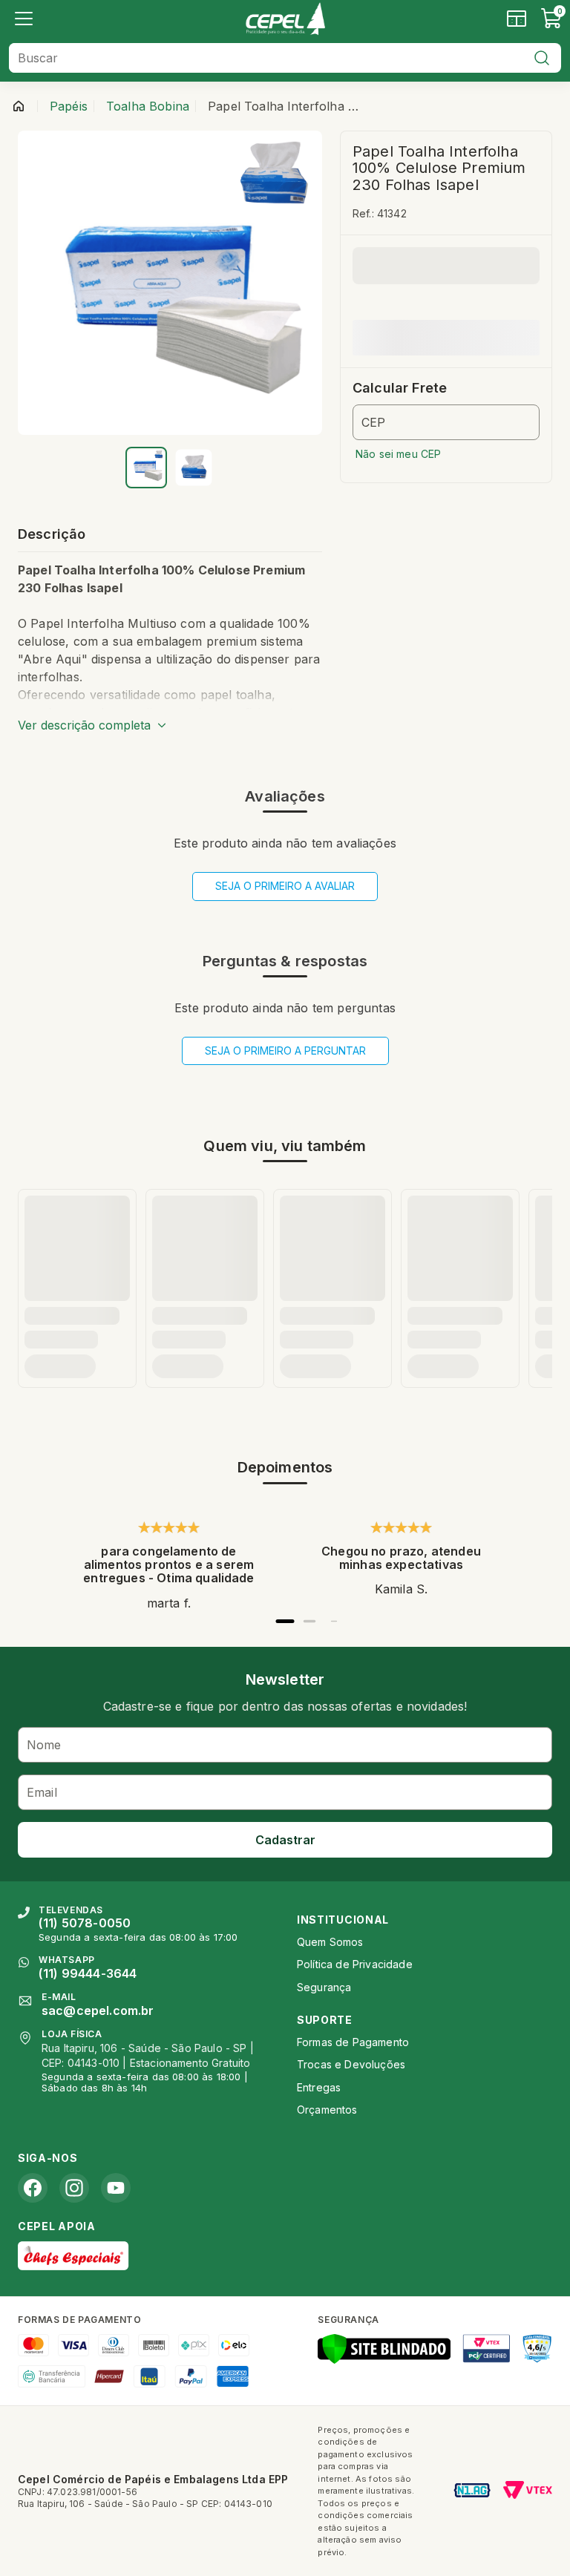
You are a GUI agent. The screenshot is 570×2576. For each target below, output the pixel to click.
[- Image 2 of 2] (194, 468)
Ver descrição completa (84, 725)
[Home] (285, 19)
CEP (373, 422)
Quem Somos (330, 1942)
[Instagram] (74, 2188)
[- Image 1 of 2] (146, 468)
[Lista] (24, 19)
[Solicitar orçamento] (517, 19)
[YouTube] (116, 2188)
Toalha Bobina (148, 106)
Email (42, 1792)
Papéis (69, 106)
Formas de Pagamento (353, 2042)
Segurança (324, 1987)
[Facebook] (33, 2188)
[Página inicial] (19, 106)
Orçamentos (327, 2110)
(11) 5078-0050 (85, 1923)
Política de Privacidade (355, 1964)
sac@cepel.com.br (98, 2010)
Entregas (319, 2087)
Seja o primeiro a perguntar (285, 1051)
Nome (44, 1745)
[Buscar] (542, 58)
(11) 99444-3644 (88, 1973)
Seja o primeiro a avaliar (285, 886)
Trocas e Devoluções (351, 2064)
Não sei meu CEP (398, 454)
